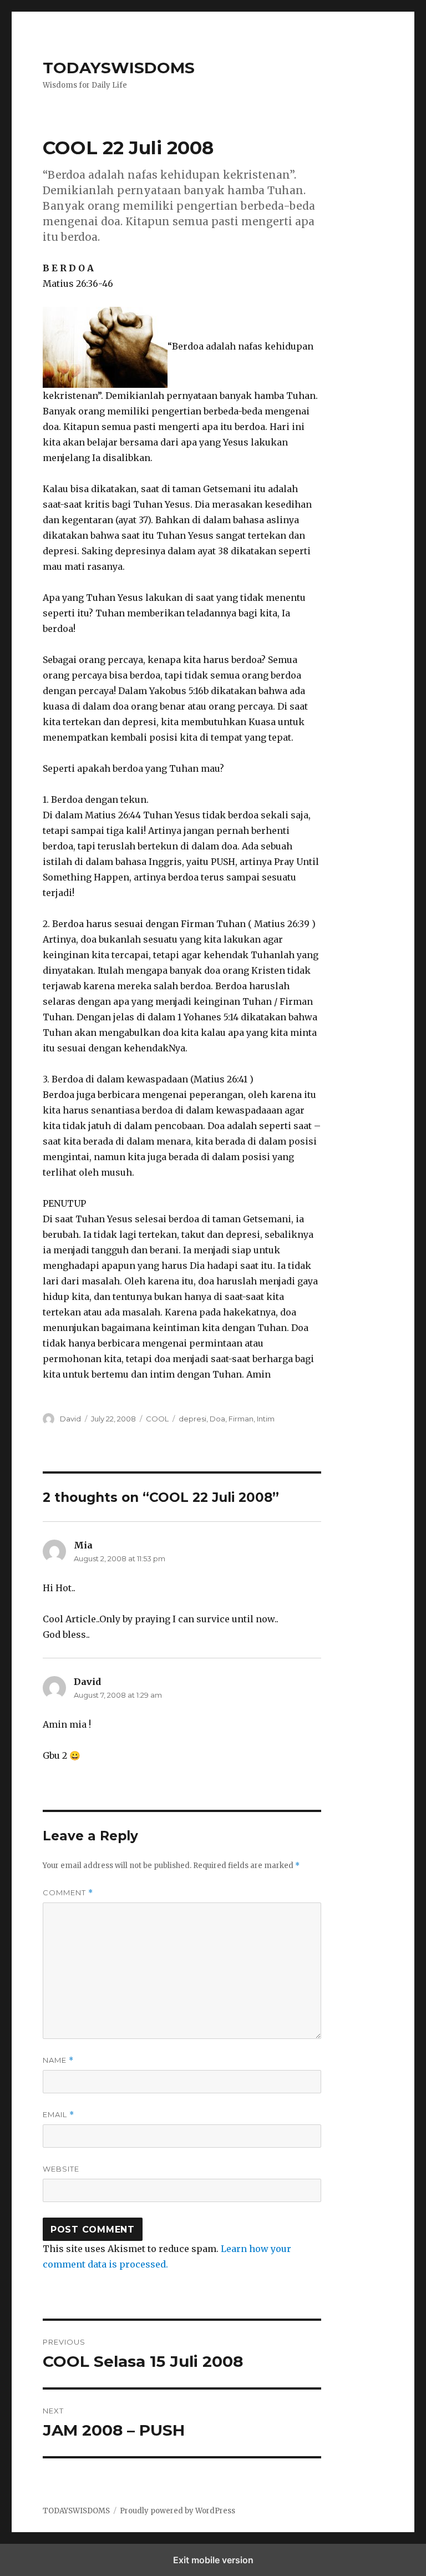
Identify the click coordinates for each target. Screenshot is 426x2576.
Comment (68, 1893)
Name (58, 2060)
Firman (241, 1419)
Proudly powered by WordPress (177, 2511)
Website (61, 2169)
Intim (266, 1419)
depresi (192, 1419)
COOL (157, 1419)
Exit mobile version (213, 2560)
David (70, 1419)
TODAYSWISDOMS (119, 68)
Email (59, 2115)
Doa (217, 1419)
